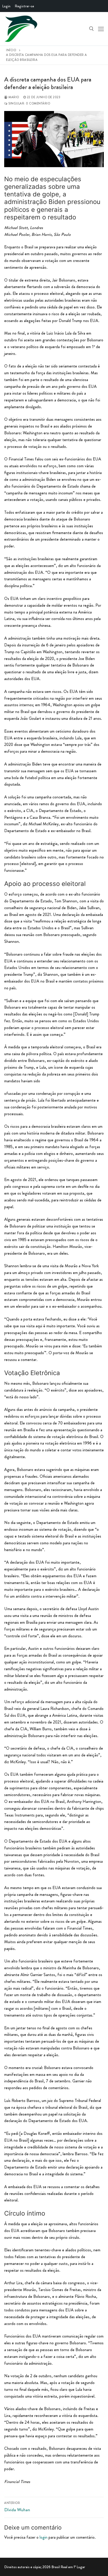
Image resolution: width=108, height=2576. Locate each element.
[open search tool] (91, 29)
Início (11, 50)
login (44, 2537)
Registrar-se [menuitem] (24, 6)
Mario (13, 97)
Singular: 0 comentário (29, 103)
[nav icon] (101, 29)
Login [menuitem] (6, 6)
